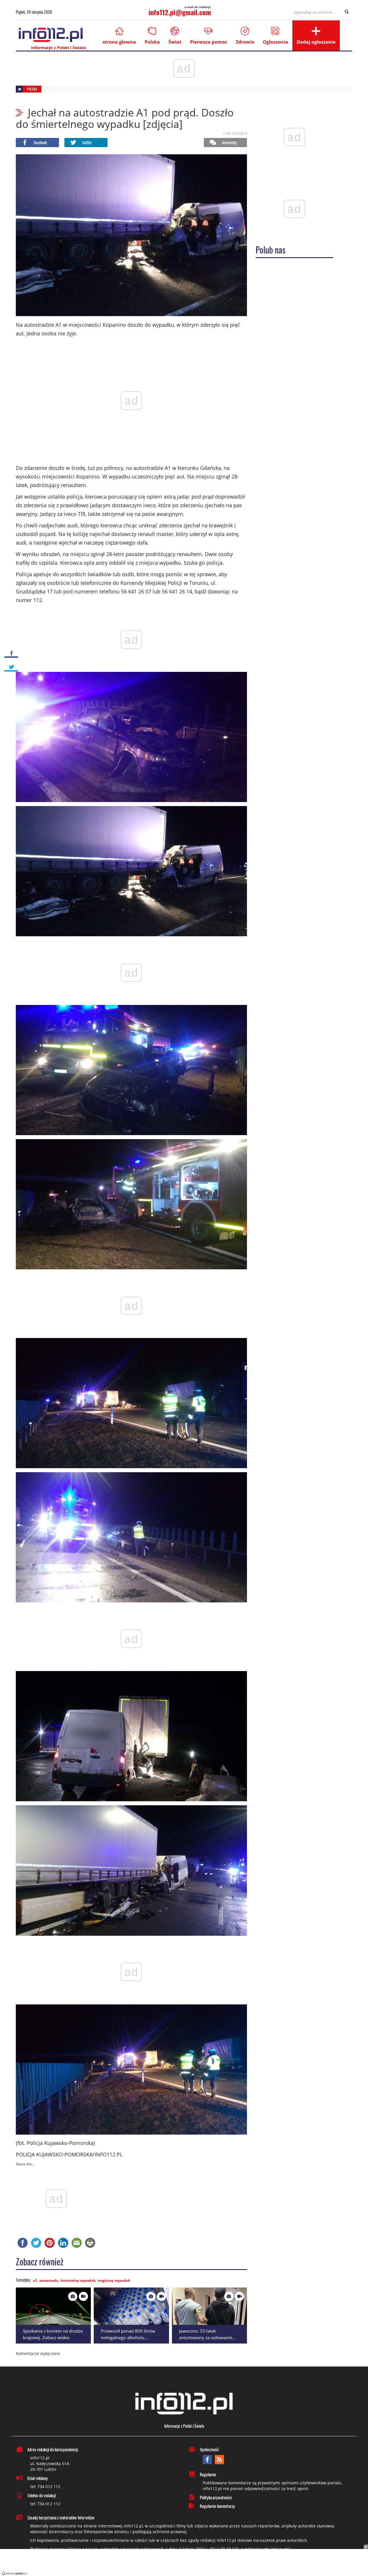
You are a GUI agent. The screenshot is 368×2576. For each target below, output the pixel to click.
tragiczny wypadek (114, 2280)
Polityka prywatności (216, 2497)
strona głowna (119, 42)
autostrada (49, 2280)
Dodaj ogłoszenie (316, 42)
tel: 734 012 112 (45, 2486)
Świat (175, 42)
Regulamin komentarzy (217, 2506)
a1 (35, 2280)
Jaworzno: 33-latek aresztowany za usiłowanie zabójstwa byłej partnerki (206, 2337)
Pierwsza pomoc (209, 42)
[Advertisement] (184, 2563)
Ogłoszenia (275, 42)
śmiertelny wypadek (78, 2280)
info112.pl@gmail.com (180, 12)
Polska (152, 42)
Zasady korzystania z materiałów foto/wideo (61, 2517)
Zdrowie (245, 42)
